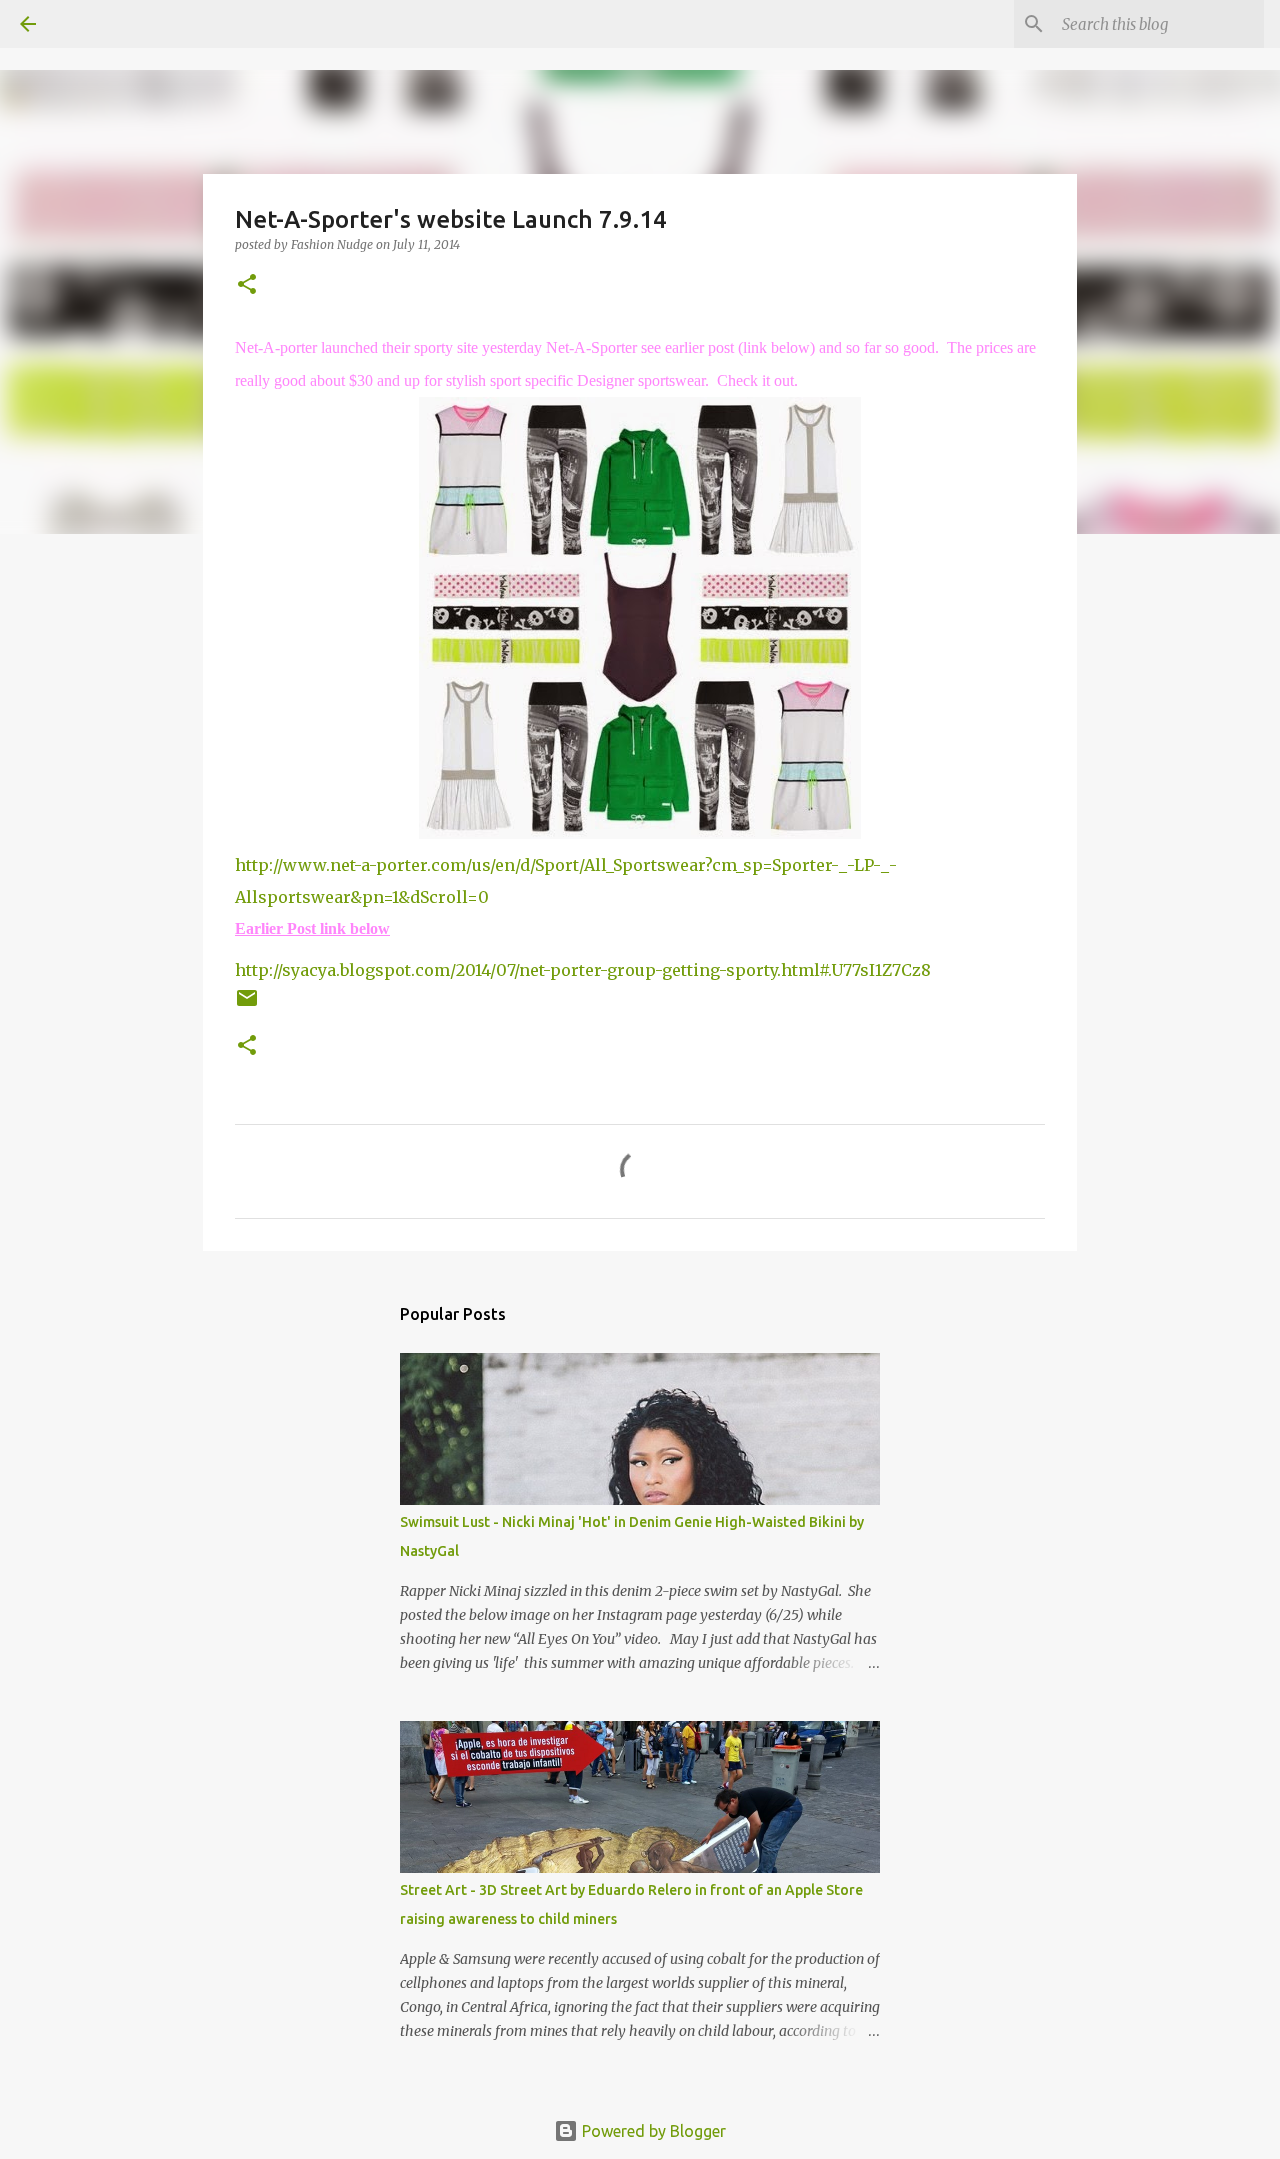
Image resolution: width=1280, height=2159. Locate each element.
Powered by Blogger (652, 2131)
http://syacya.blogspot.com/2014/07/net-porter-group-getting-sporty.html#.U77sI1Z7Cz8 (583, 970)
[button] (247, 285)
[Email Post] (247, 1005)
